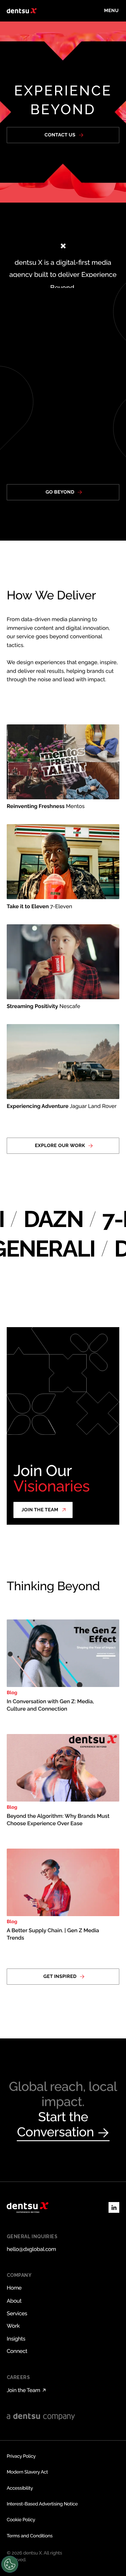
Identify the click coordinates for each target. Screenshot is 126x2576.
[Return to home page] (22, 11)
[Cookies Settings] (10, 2564)
